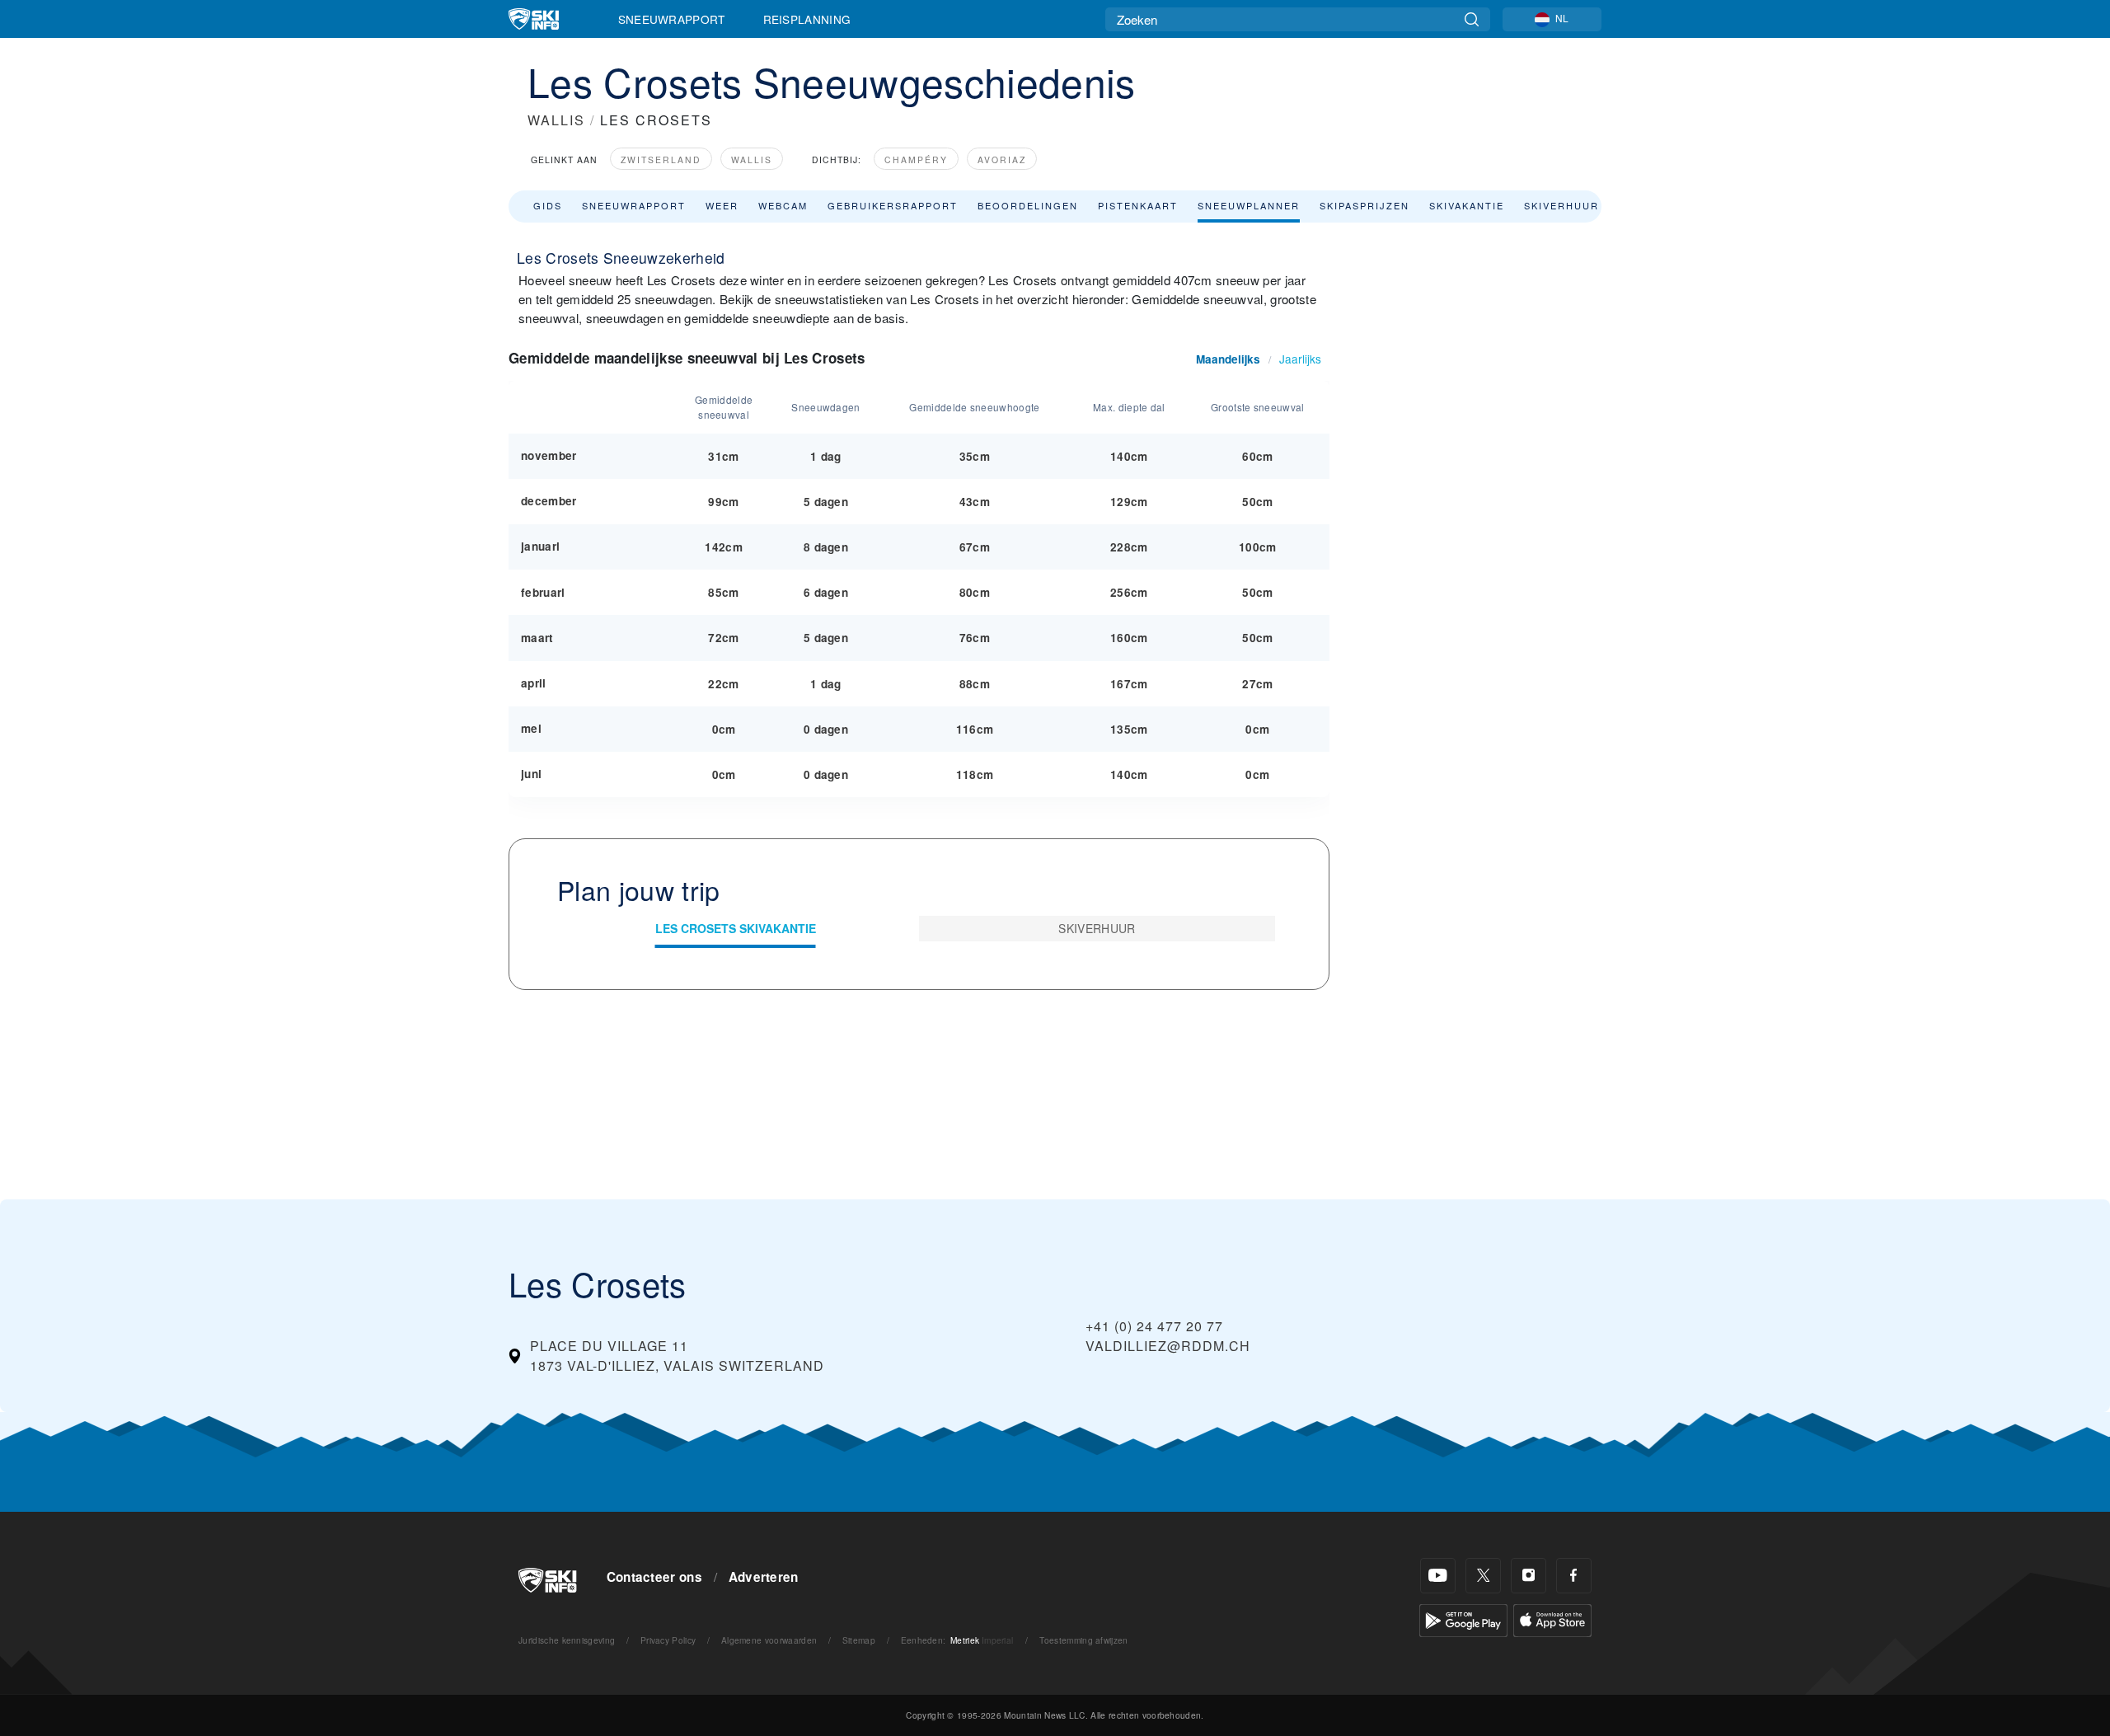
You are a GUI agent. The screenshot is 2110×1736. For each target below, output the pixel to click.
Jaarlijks (1300, 359)
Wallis (752, 160)
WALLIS (556, 120)
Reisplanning (807, 19)
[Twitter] (1483, 1576)
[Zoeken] (1472, 19)
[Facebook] (1574, 1576)
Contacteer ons (654, 1577)
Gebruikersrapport (893, 205)
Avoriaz (1002, 160)
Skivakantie (1467, 205)
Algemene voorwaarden (769, 1640)
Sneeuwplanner (1249, 205)
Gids (548, 205)
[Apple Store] (1552, 1619)
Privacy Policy (668, 1640)
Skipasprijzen (1364, 205)
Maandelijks (1228, 359)
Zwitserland (661, 160)
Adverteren (764, 1577)
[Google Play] (1463, 1619)
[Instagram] (1529, 1576)
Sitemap (859, 1640)
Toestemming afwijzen (1083, 1640)
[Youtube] (1438, 1576)
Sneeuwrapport (672, 19)
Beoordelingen (1028, 205)
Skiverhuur (1561, 205)
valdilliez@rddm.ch (1168, 1346)
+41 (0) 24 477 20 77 (1154, 1326)
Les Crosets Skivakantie (736, 928)
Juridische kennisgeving (567, 1640)
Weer (722, 205)
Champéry (916, 160)
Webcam (783, 205)
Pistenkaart (1138, 205)
